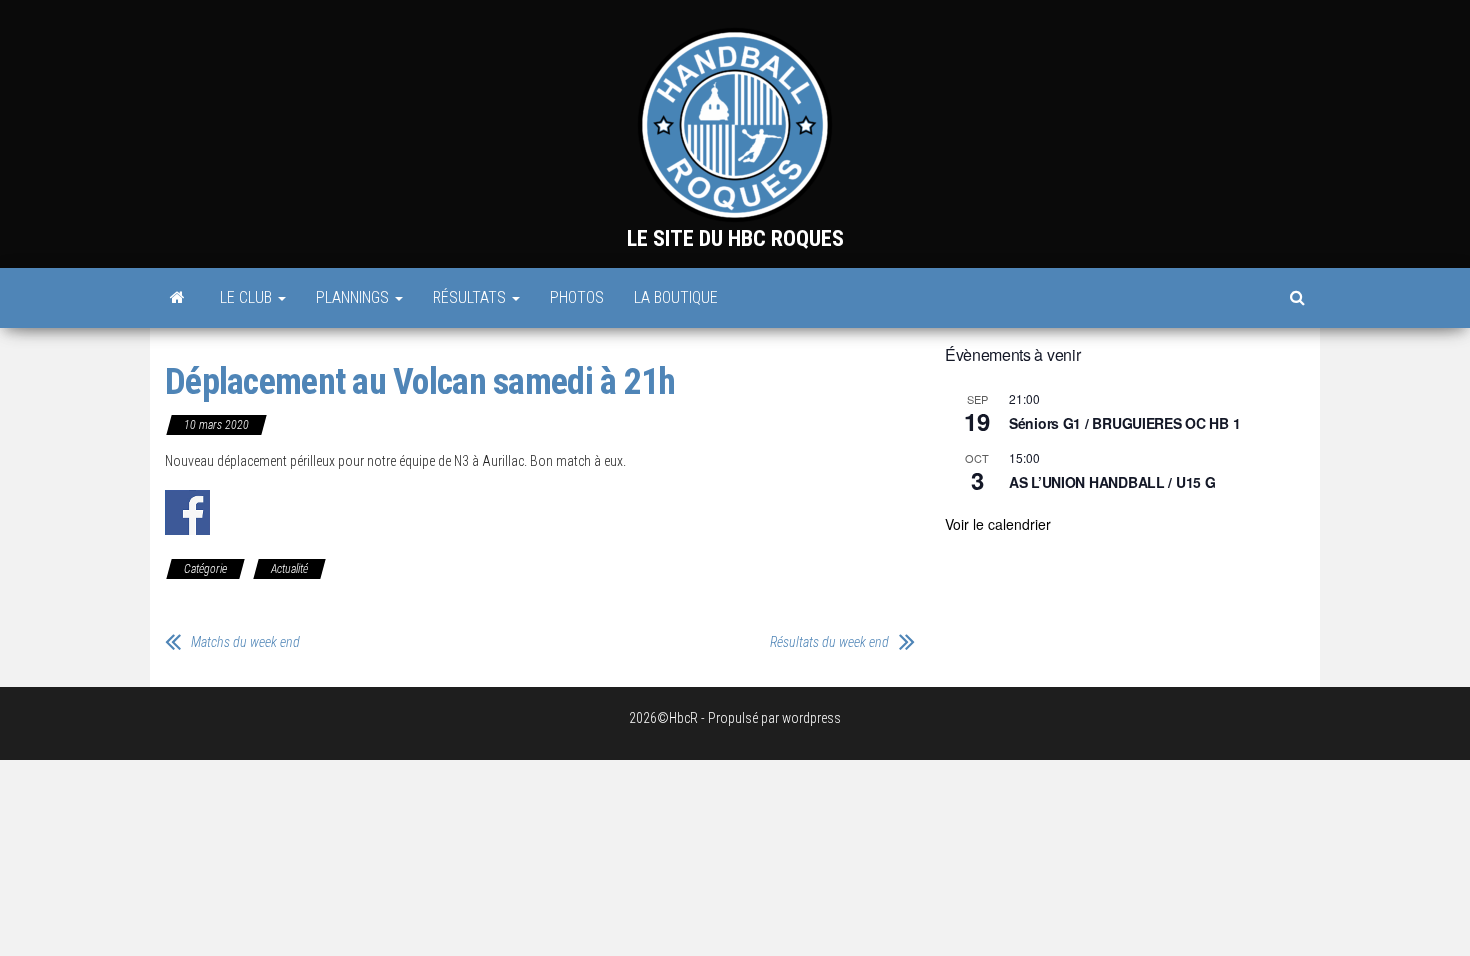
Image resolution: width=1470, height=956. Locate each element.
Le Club (248, 297)
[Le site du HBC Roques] (177, 298)
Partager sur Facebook (187, 512)
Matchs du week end (245, 642)
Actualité (289, 569)
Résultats (471, 297)
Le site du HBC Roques (735, 238)
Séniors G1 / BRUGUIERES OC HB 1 (1124, 423)
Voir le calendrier (998, 524)
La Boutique (676, 297)
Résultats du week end (829, 642)
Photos (577, 297)
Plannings (354, 297)
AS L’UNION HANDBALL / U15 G (1112, 482)
